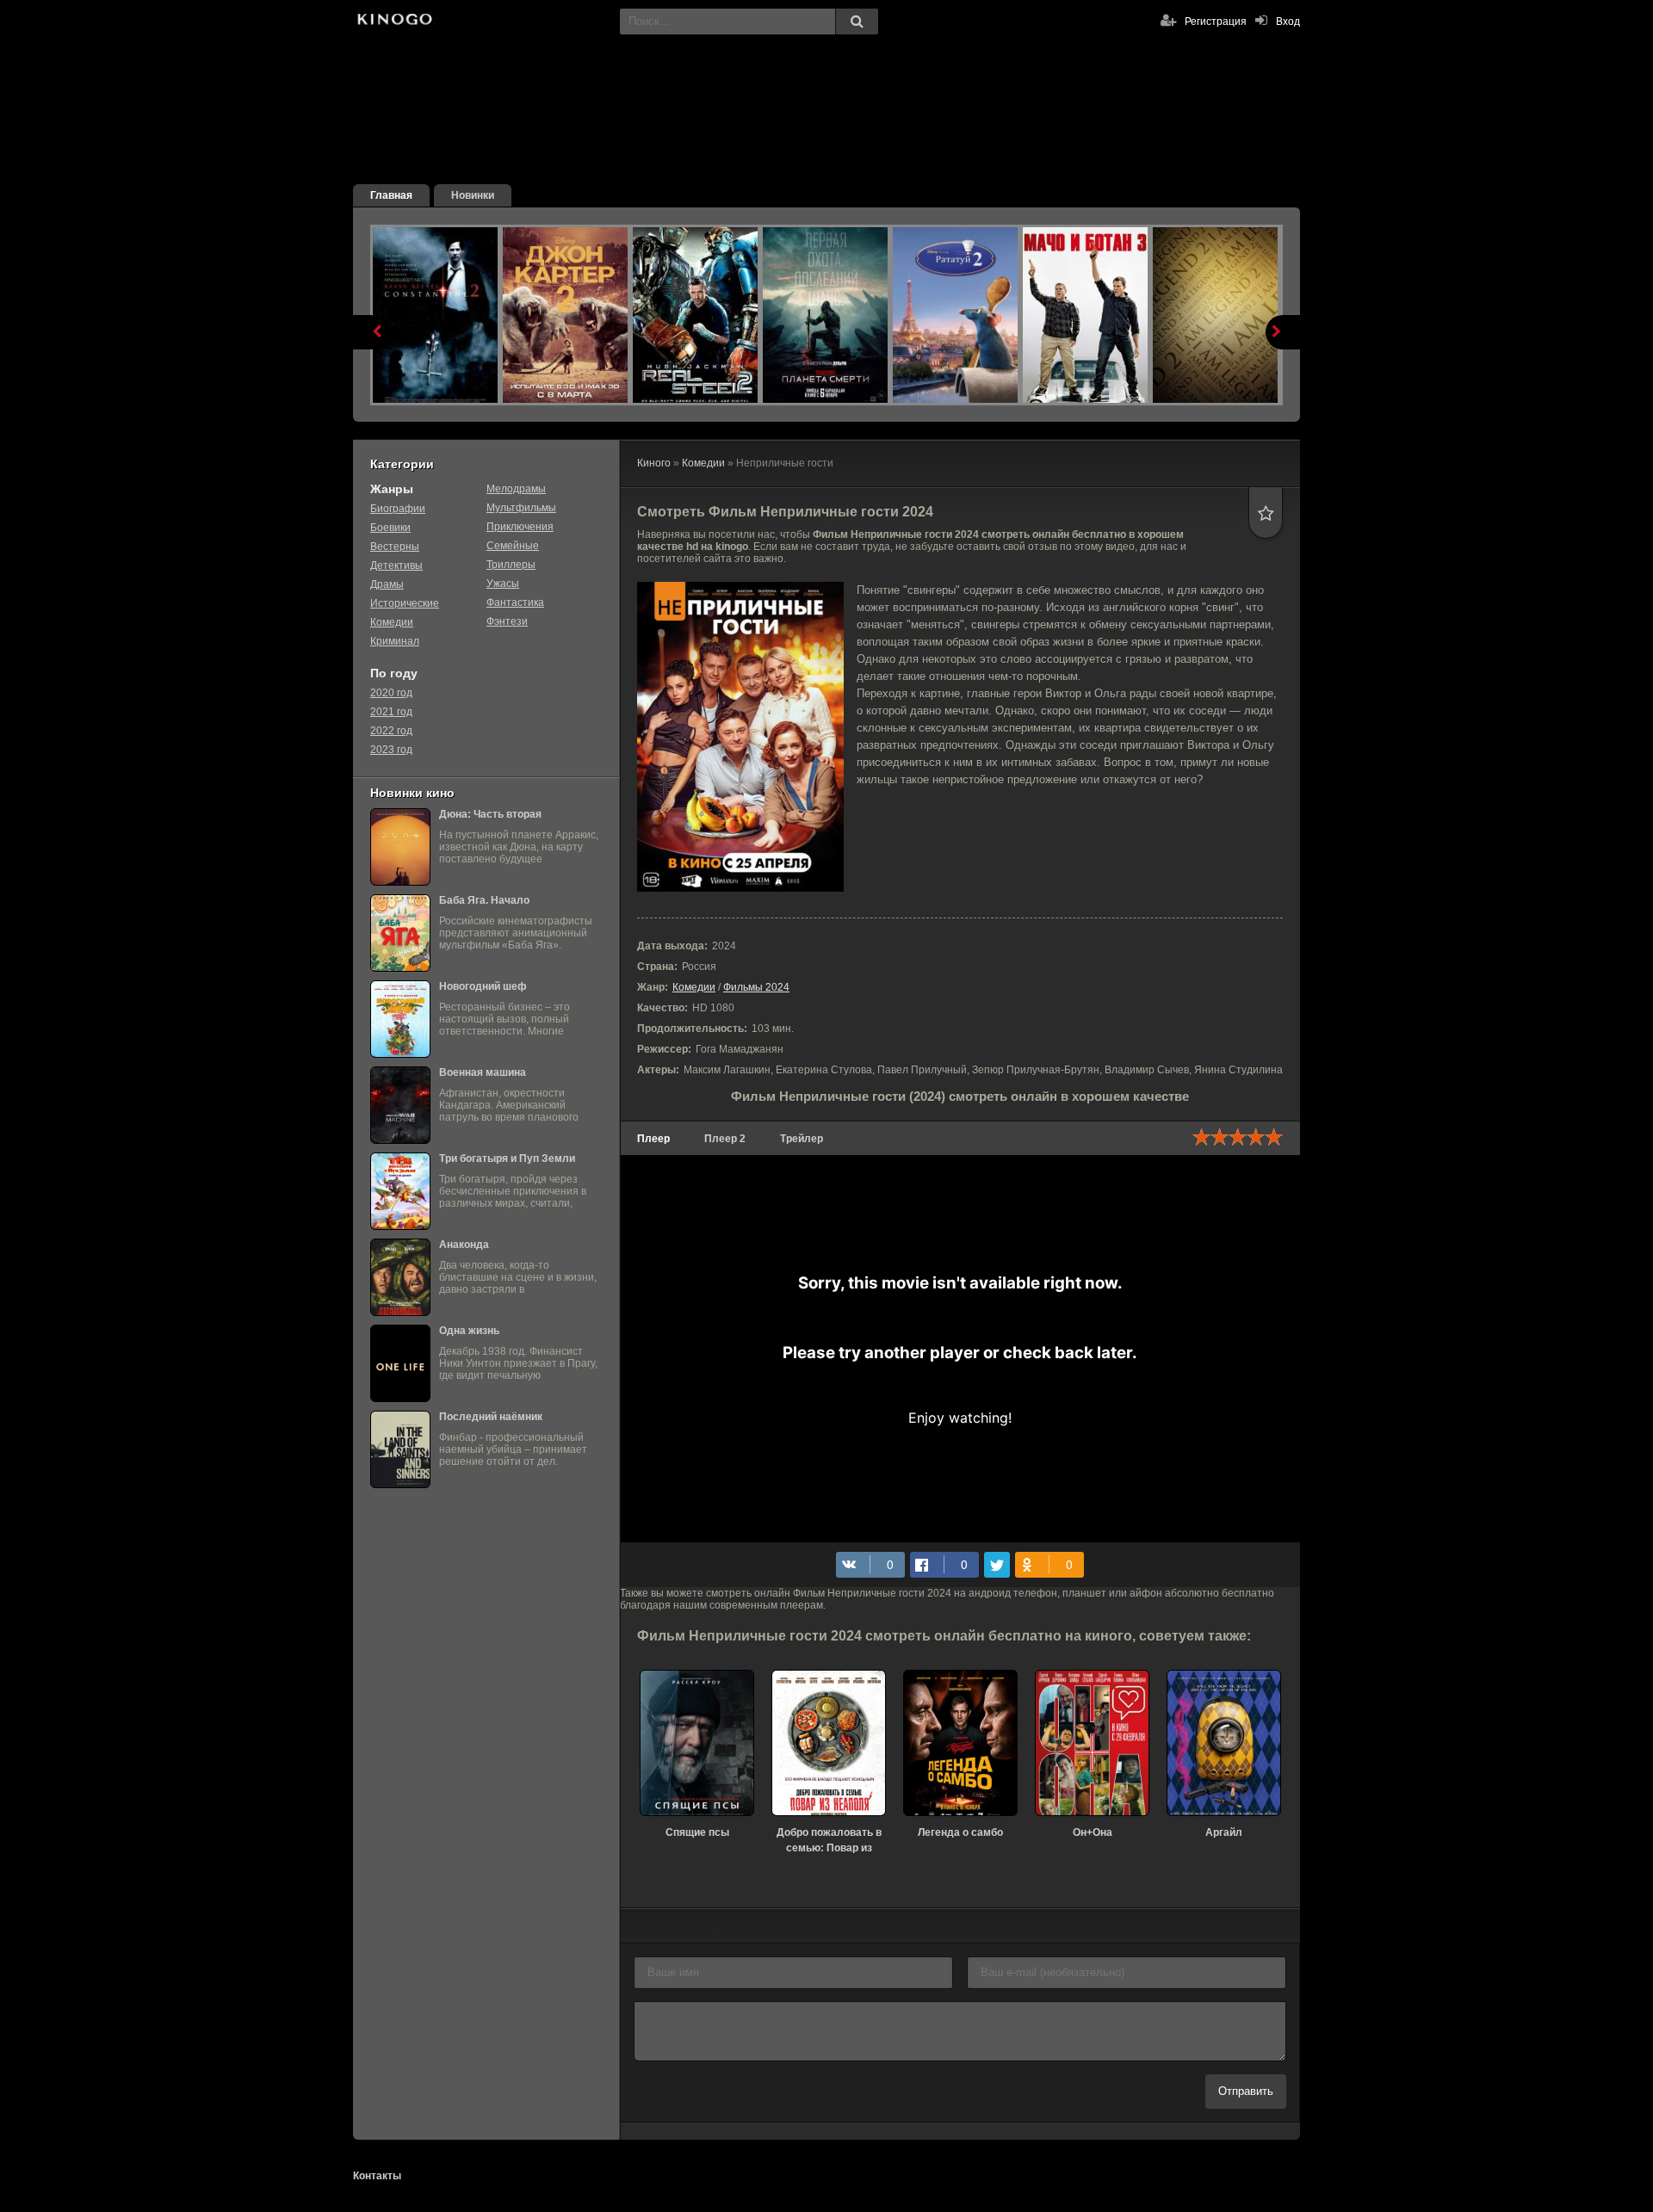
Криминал (395, 641)
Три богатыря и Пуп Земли (507, 1159)
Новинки (473, 195)
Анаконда (464, 1245)
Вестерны (395, 547)
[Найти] (857, 22)
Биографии (398, 509)
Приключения (520, 527)
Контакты (377, 2176)
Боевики (390, 528)
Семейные (513, 546)
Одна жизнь (469, 1331)
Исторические (405, 603)
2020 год (391, 693)
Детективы (396, 565)
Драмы (387, 584)
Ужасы (503, 584)
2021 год (391, 712)
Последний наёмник (491, 1417)
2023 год (391, 750)
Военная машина (483, 1072)
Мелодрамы (516, 489)
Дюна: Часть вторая (490, 814)
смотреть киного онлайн (394, 22)
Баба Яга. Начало (484, 900)
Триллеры (511, 565)
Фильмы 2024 (756, 987)
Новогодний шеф (483, 986)
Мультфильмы (521, 508)
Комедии (694, 987)
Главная (391, 195)
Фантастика (515, 602)
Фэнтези (507, 621)
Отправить (1246, 2091)
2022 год (391, 731)
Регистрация (1216, 22)
